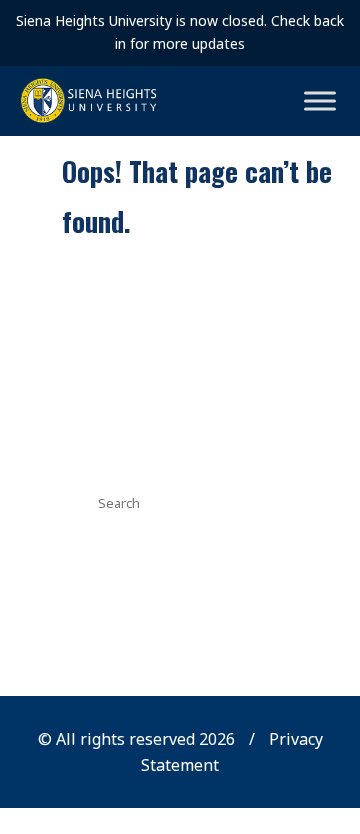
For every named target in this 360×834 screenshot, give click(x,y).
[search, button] (253, 501)
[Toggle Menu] (320, 100)
